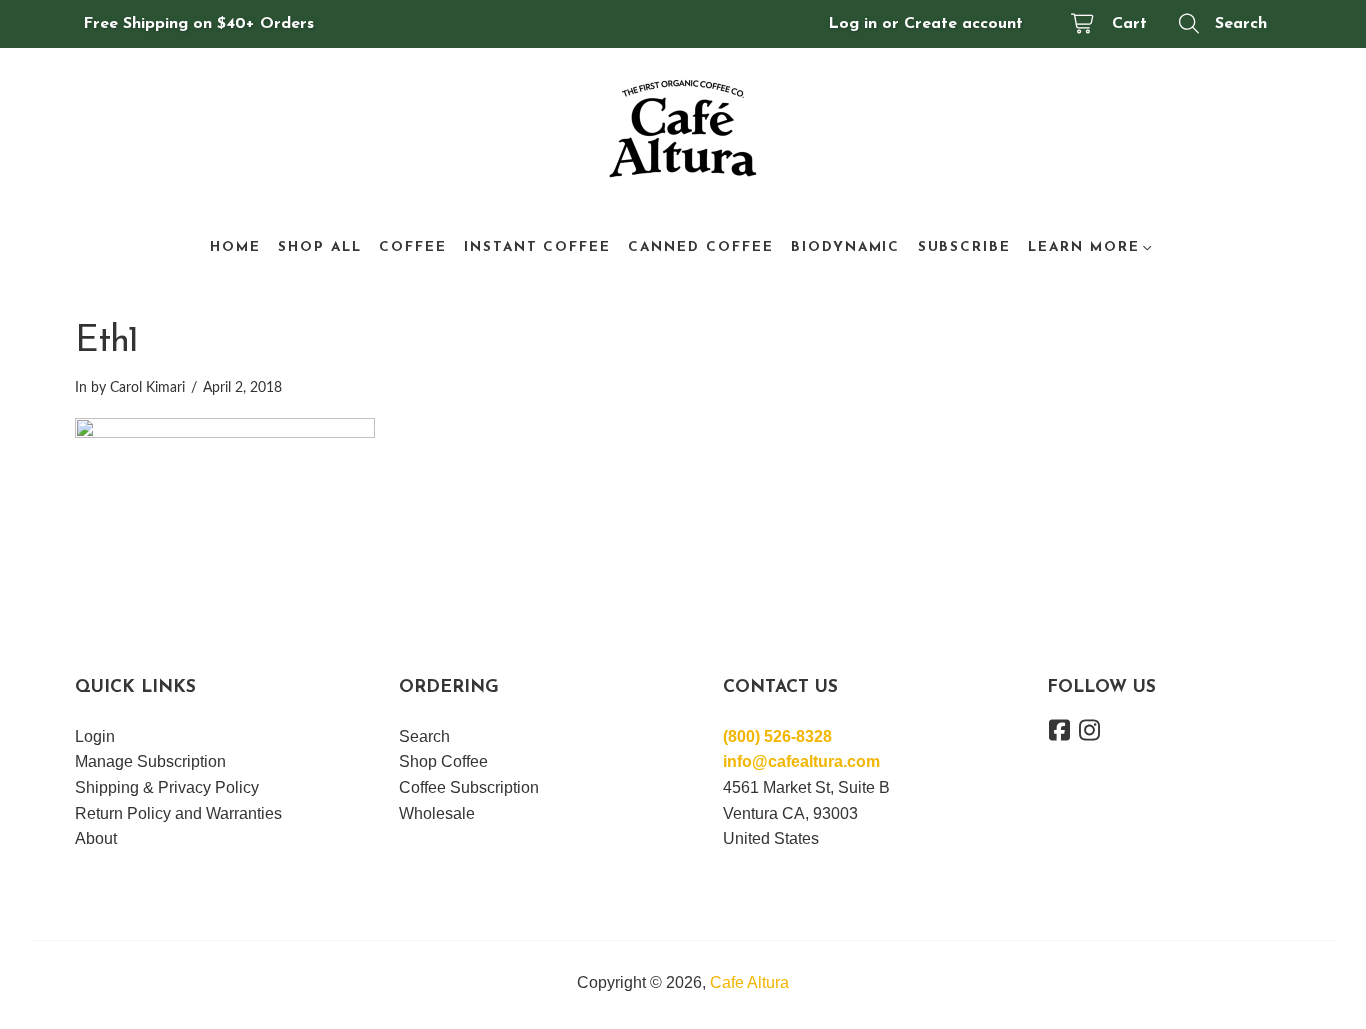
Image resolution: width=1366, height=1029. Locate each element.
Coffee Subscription (469, 787)
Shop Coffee (443, 761)
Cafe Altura (749, 982)
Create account (963, 24)
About (96, 838)
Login (95, 736)
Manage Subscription (150, 761)
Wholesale (437, 813)
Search (1241, 24)
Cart (1129, 24)
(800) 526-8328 (777, 736)
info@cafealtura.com (801, 761)
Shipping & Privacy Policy (167, 787)
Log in (852, 24)
